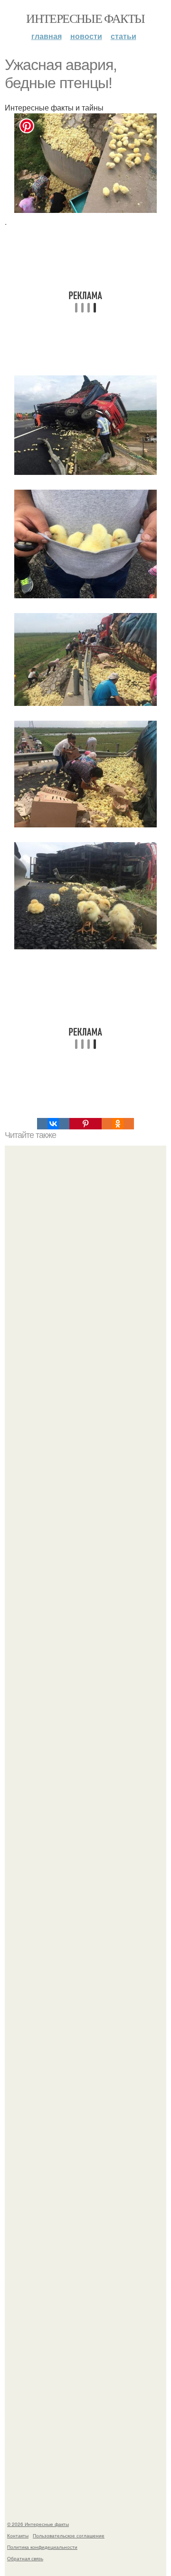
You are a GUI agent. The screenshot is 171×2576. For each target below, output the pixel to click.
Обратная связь (25, 2558)
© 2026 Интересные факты (38, 2524)
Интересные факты (85, 18)
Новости (86, 36)
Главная (47, 36)
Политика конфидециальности (42, 2547)
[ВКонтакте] (53, 1124)
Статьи (123, 36)
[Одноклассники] (118, 1124)
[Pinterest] (85, 1124)
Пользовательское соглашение (69, 2536)
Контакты (18, 2536)
